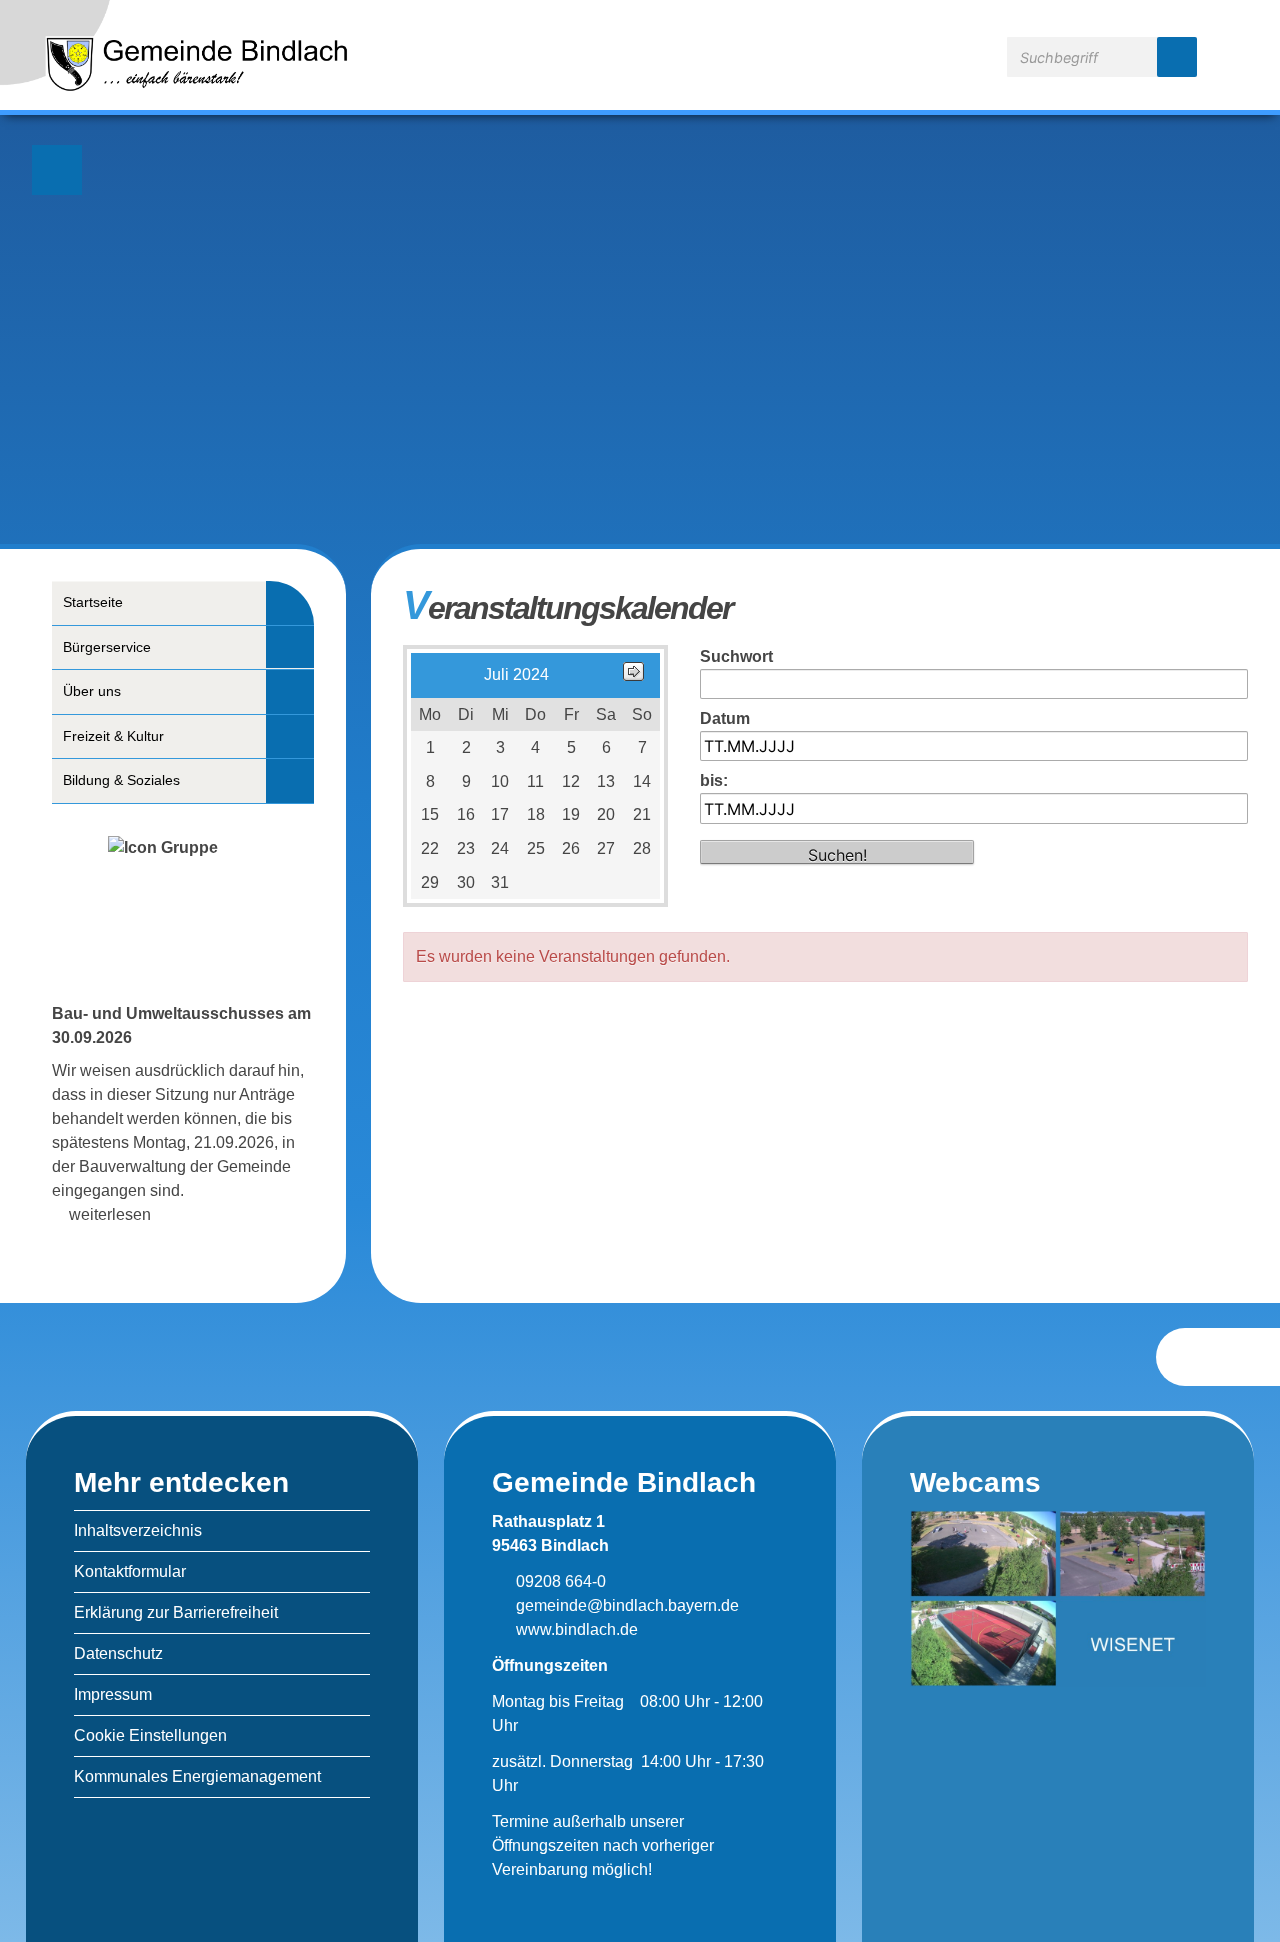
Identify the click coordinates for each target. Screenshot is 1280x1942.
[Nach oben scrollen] (1254, 1358)
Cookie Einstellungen (150, 1735)
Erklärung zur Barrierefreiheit (176, 1612)
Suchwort (736, 656)
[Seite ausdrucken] (1202, 1356)
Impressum (113, 1694)
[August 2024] (633, 675)
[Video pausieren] (57, 170)
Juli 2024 (516, 674)
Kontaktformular (130, 1571)
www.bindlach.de (575, 1629)
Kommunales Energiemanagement (197, 1776)
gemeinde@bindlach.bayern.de (625, 1605)
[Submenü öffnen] (290, 602)
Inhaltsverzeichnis (138, 1530)
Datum (725, 718)
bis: (714, 780)
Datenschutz (118, 1653)
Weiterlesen (110, 1214)
